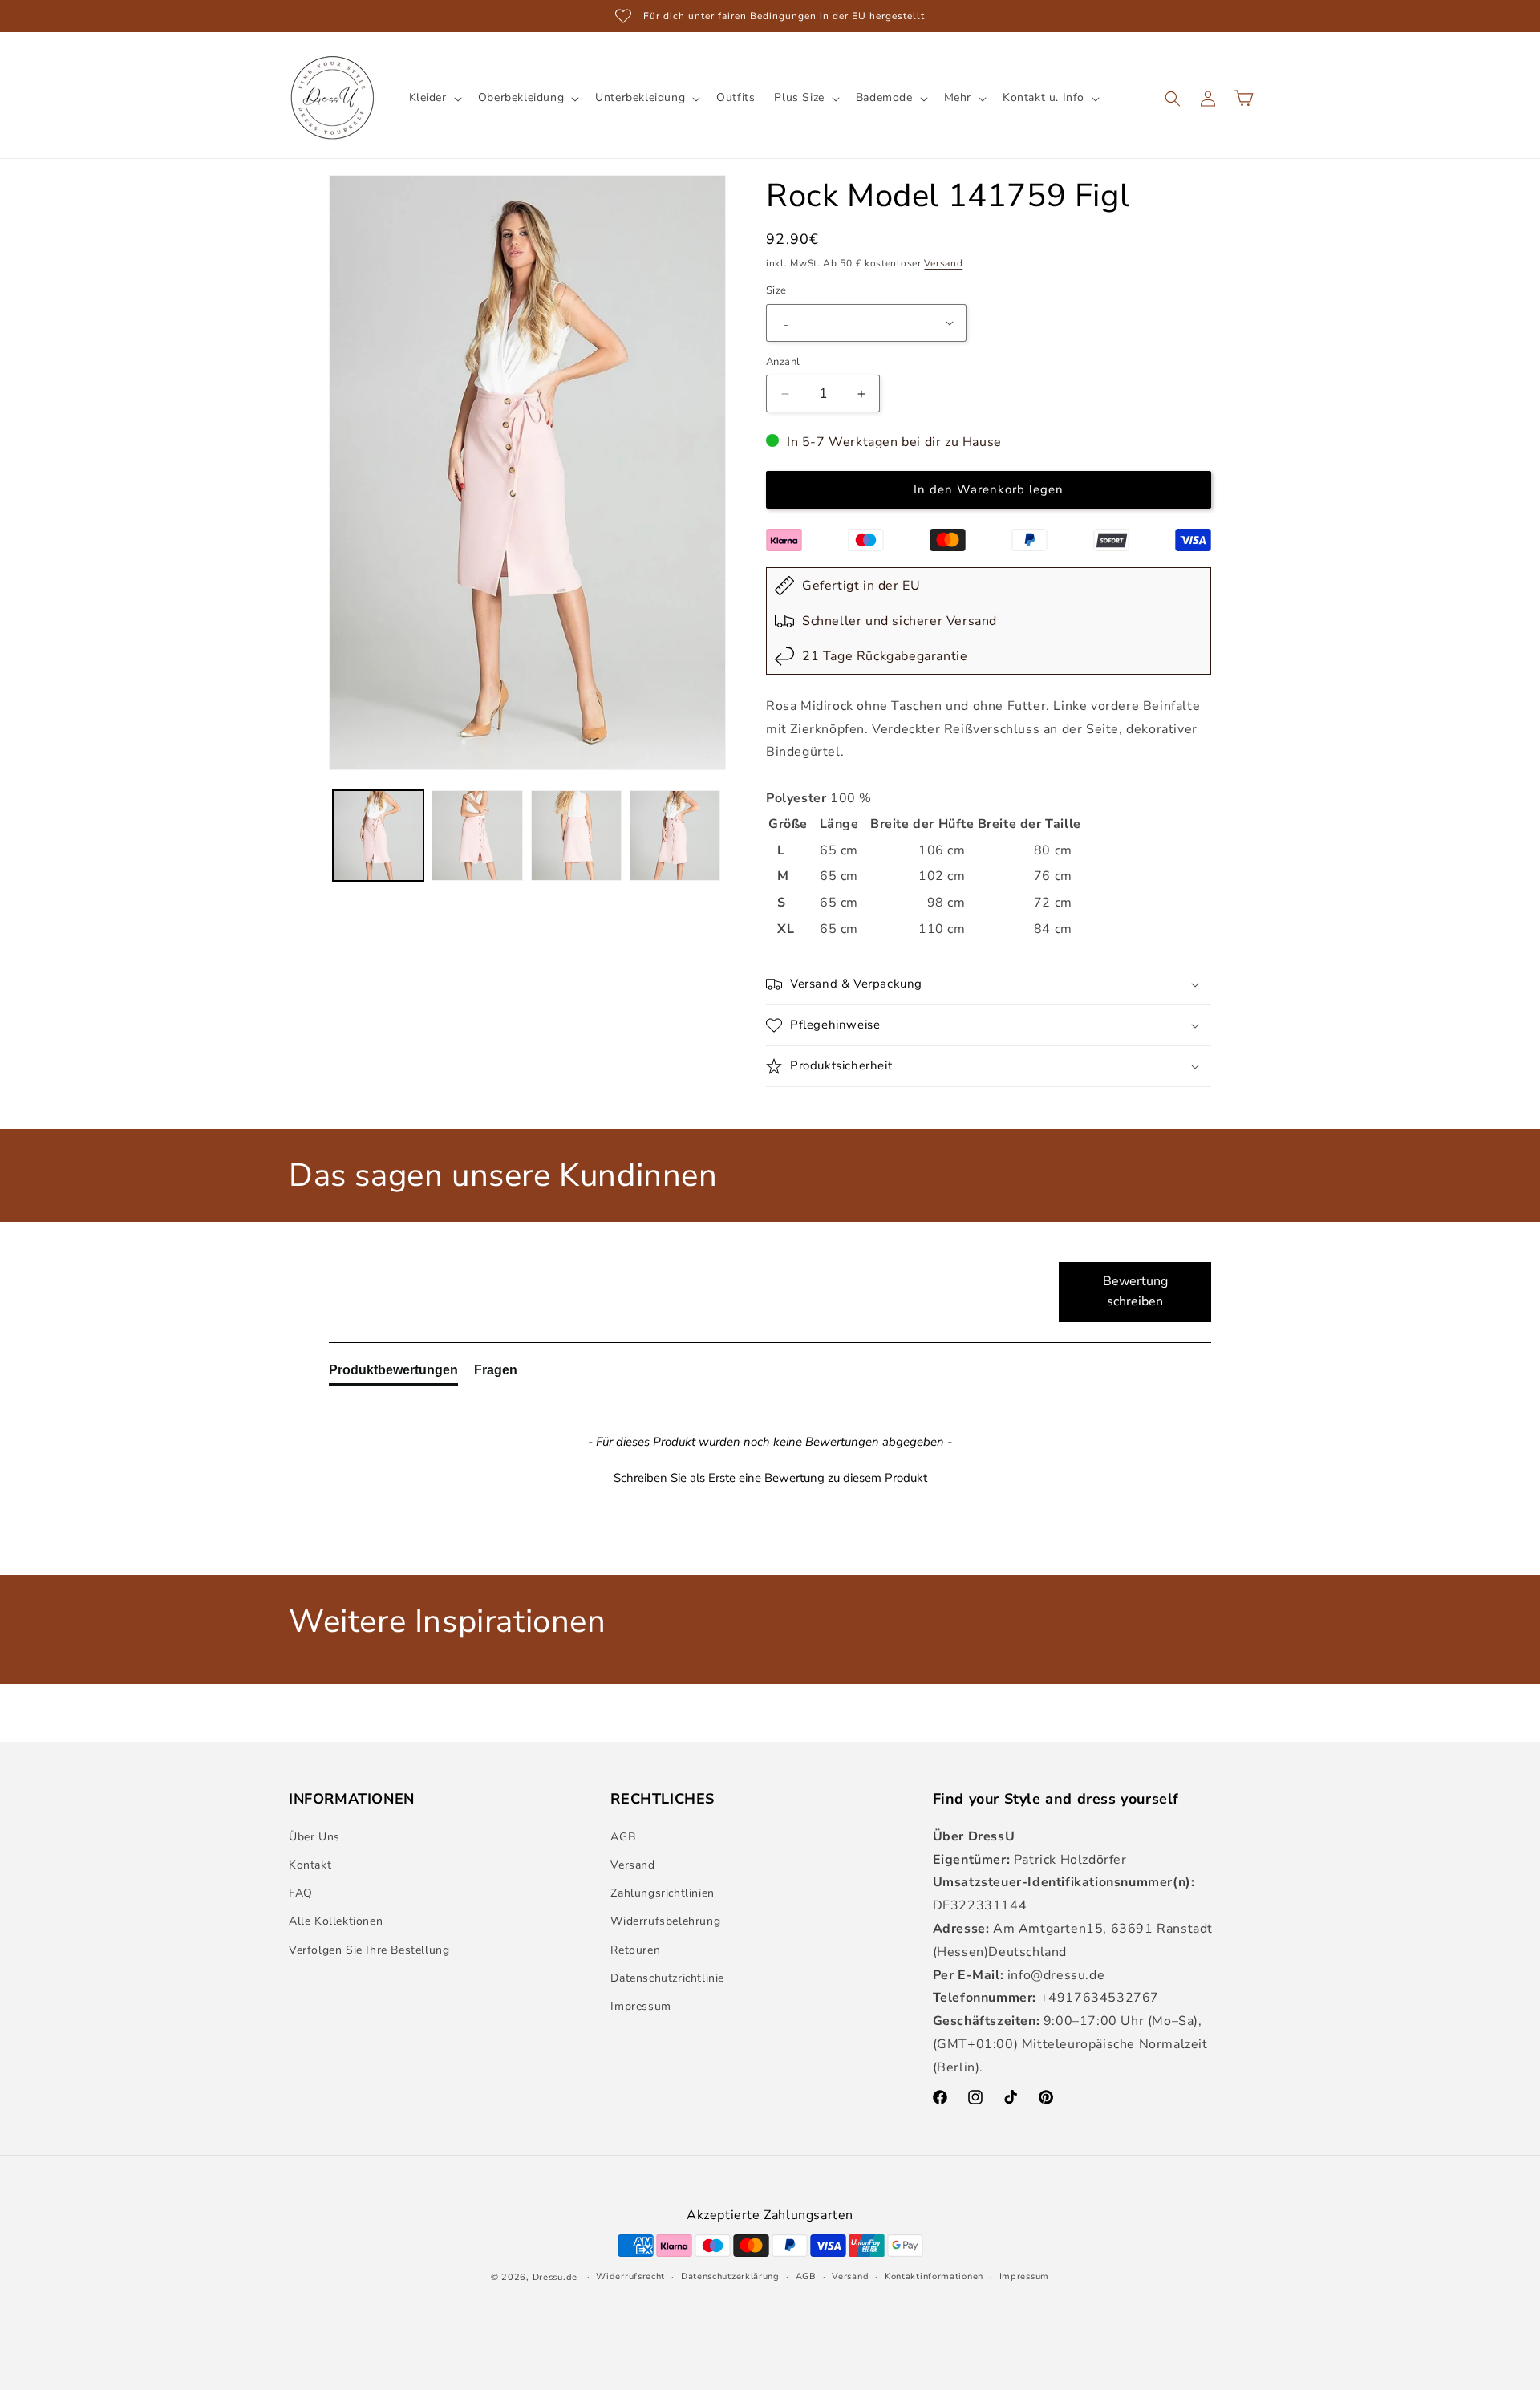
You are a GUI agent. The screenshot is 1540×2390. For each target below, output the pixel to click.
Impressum (640, 2006)
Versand (943, 263)
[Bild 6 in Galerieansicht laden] (477, 836)
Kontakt (310, 1865)
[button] (434, 98)
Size (776, 290)
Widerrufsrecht (630, 2276)
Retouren (635, 1950)
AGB (623, 1837)
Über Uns (314, 1837)
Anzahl (783, 362)
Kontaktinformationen (934, 2276)
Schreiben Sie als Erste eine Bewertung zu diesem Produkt (770, 1478)
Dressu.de (555, 2277)
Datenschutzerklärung (730, 2276)
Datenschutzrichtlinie (667, 1978)
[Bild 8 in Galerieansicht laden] (675, 836)
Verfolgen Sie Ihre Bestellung (369, 1950)
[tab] (393, 1374)
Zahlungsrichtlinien (662, 1893)
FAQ (301, 1893)
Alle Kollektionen (336, 1921)
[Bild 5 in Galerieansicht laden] (378, 836)
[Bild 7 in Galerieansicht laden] (576, 836)
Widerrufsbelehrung (665, 1921)
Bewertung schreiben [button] (1135, 1292)
